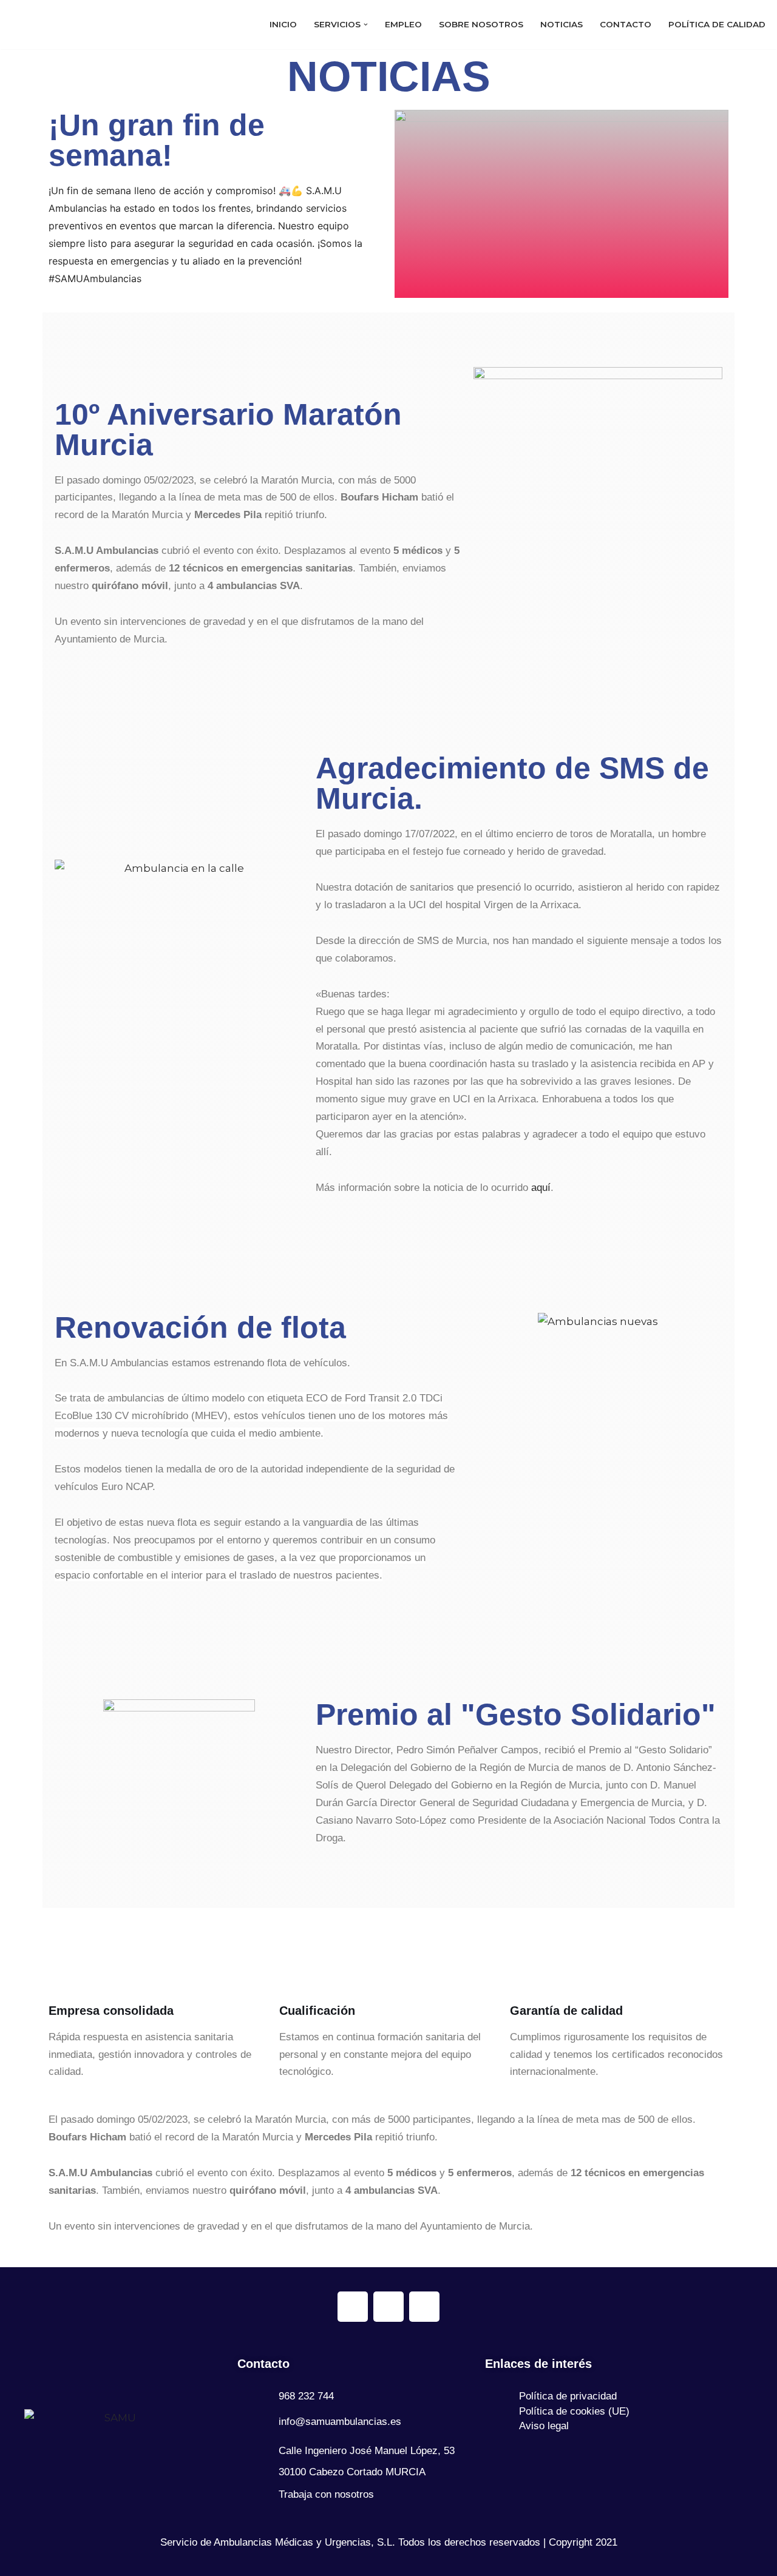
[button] (366, 28)
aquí (541, 1195)
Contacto (626, 29)
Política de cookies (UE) (574, 2411)
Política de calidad (717, 29)
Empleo (403, 29)
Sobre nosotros (481, 29)
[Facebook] (353, 2307)
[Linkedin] (424, 2307)
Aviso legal (544, 2426)
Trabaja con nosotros (326, 2494)
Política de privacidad (568, 2396)
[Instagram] (388, 2307)
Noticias (562, 29)
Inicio (283, 29)
